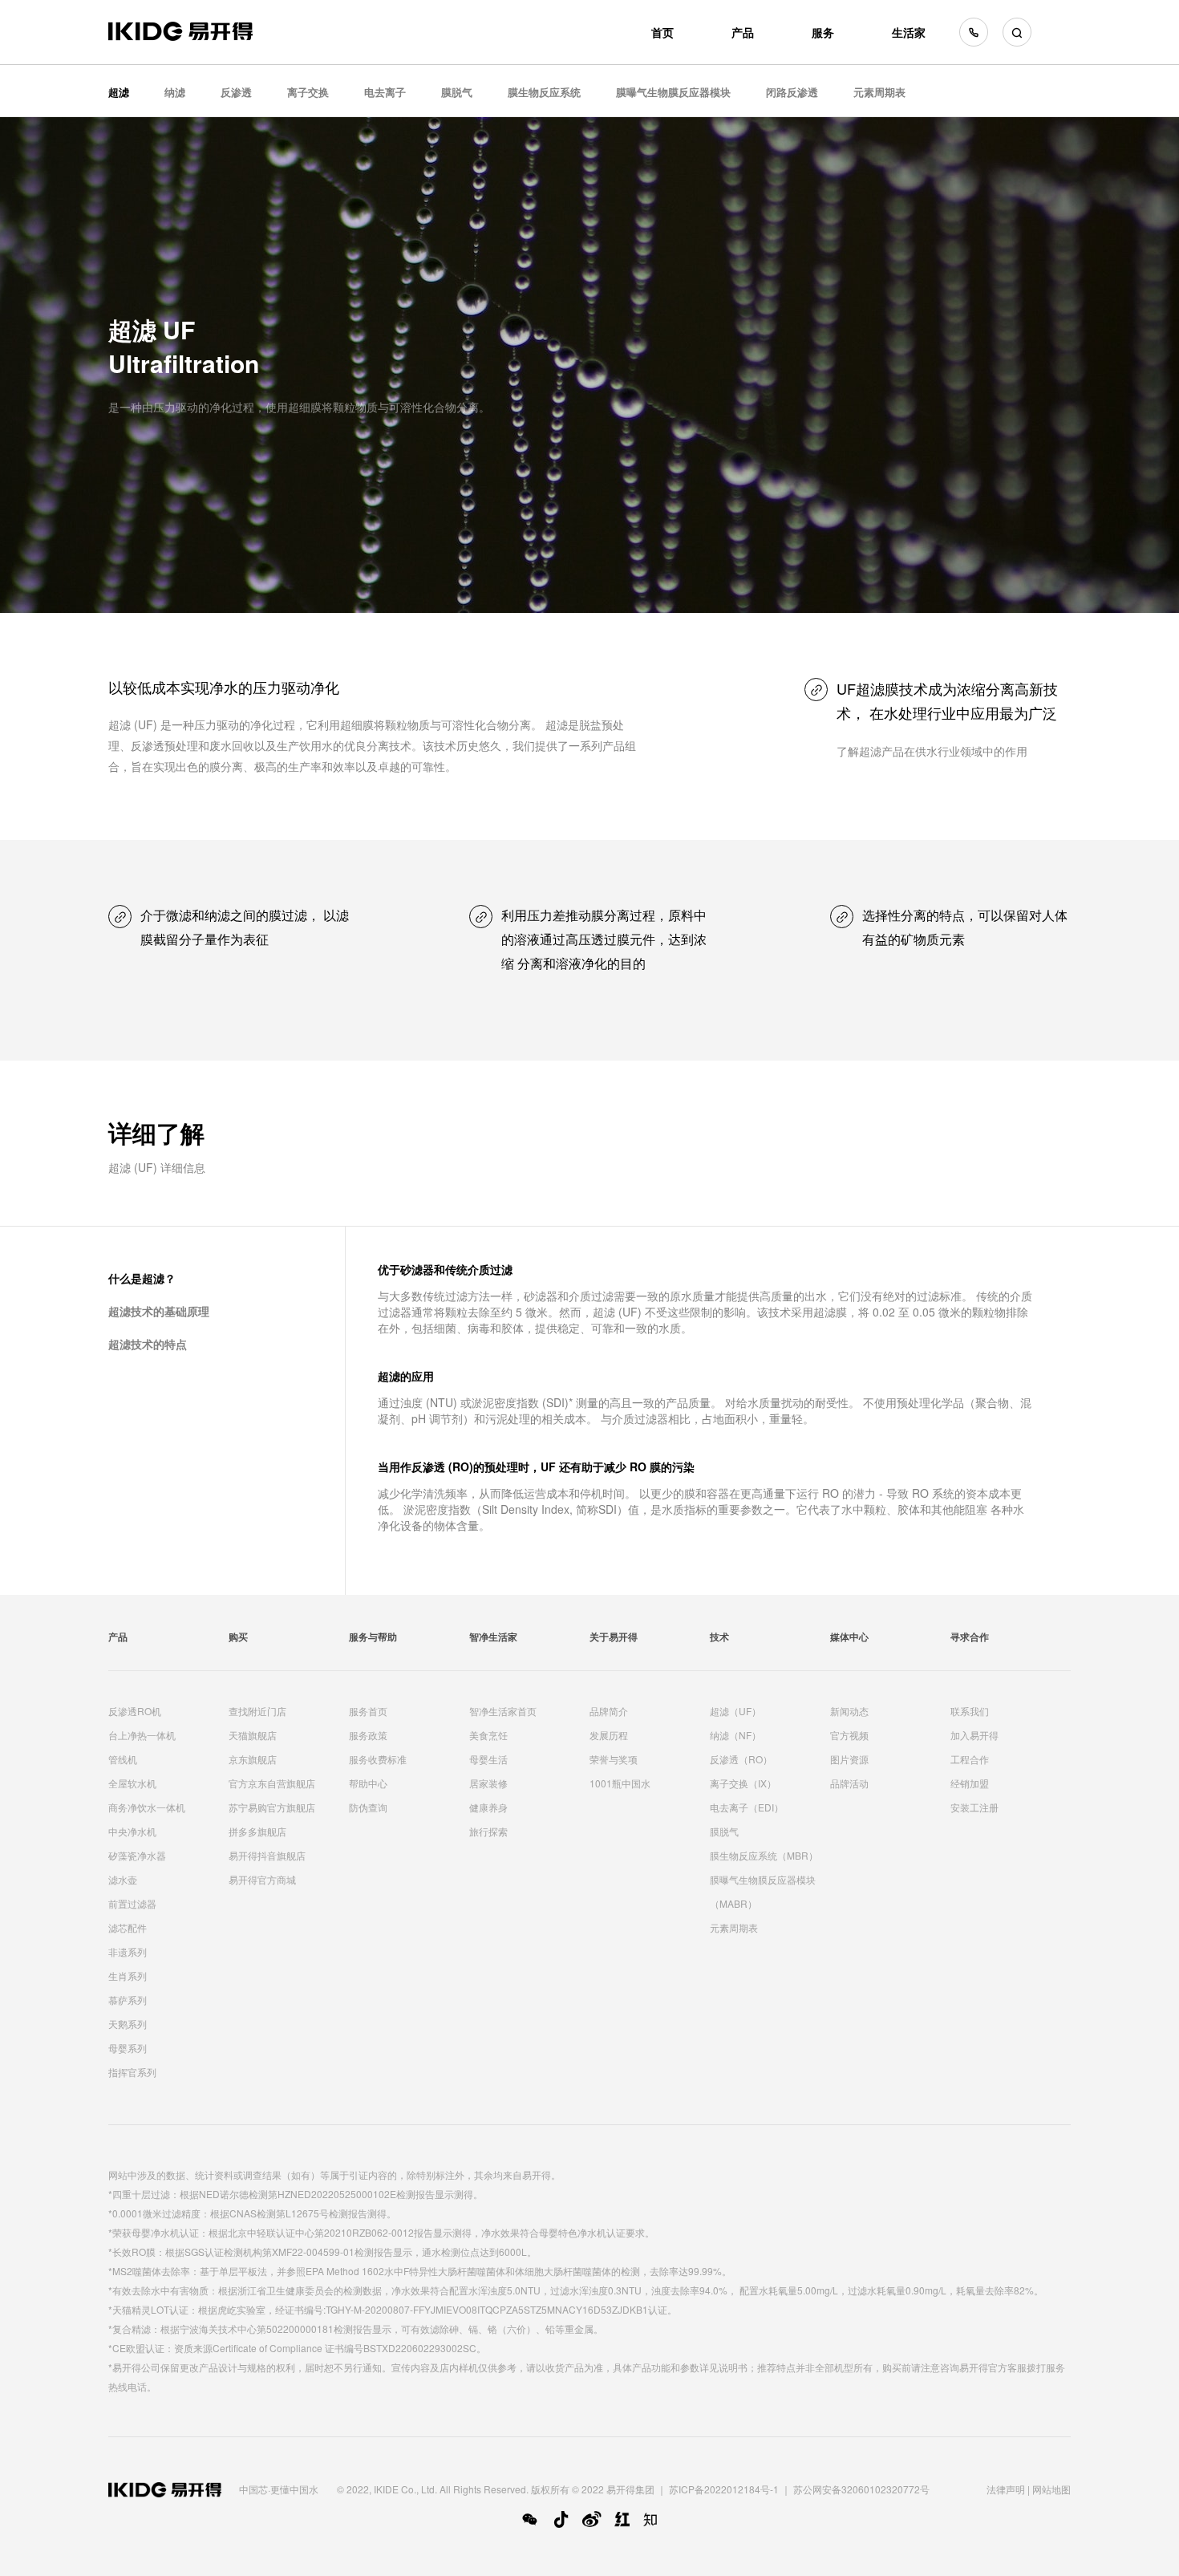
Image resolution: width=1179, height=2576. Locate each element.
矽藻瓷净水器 (137, 1855)
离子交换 (308, 92)
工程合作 (970, 1759)
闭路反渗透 (792, 92)
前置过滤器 (132, 1903)
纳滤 (175, 92)
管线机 (123, 1759)
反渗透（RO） (741, 1759)
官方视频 (849, 1735)
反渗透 (236, 92)
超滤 (119, 92)
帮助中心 (368, 1783)
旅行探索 (488, 1831)
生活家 (909, 32)
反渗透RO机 (135, 1711)
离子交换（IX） (743, 1783)
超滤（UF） (735, 1711)
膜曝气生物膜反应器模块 (673, 92)
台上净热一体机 (142, 1735)
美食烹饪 (488, 1735)
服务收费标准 (378, 1759)
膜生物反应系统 (544, 92)
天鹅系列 (128, 2024)
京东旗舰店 (253, 1759)
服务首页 (368, 1711)
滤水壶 (123, 1879)
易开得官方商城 (262, 1879)
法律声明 (1006, 2489)
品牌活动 (849, 1783)
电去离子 (385, 92)
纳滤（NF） (735, 1735)
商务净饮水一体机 (147, 1807)
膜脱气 (457, 92)
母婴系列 (128, 2048)
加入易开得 (974, 1735)
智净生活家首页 (503, 1711)
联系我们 (970, 1711)
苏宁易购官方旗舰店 (272, 1807)
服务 (823, 32)
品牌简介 (609, 1711)
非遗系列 (128, 1951)
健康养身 (488, 1807)
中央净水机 (132, 1831)
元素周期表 (879, 92)
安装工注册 (974, 1807)
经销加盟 (970, 1783)
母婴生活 (488, 1759)
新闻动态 (849, 1711)
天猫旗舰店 (253, 1735)
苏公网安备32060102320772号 (861, 2489)
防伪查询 (368, 1807)
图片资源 (849, 1759)
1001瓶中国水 (620, 1783)
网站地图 (1051, 2489)
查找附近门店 (257, 1711)
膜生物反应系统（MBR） (764, 1855)
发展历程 (609, 1735)
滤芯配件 (128, 1927)
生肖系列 (128, 1976)
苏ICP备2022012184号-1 (724, 2489)
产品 (743, 32)
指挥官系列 (132, 2072)
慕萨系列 (128, 2000)
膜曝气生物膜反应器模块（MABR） (763, 1891)
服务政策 (368, 1735)
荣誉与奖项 (614, 1759)
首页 (662, 32)
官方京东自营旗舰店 (272, 1783)
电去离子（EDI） (747, 1807)
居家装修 (488, 1783)
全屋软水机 (132, 1783)
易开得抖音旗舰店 (267, 1855)
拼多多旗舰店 (257, 1831)
